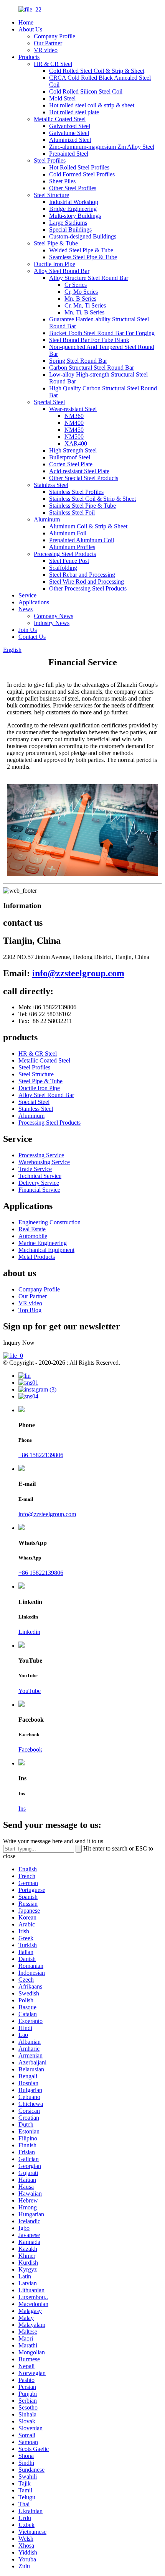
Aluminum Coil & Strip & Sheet (88, 526)
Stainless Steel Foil (72, 512)
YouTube (30, 1691)
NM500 (74, 437)
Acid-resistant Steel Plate (79, 471)
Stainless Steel (51, 485)
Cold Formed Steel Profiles (82, 174)
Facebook (30, 1749)
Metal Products (37, 1257)
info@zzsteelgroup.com (78, 973)
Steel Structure (51, 195)
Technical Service (40, 1176)
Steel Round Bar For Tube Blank (89, 340)
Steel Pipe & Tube (56, 243)
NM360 (74, 416)
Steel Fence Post (69, 561)
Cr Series (76, 285)
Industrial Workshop (74, 202)
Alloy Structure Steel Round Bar (89, 278)
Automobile (33, 1236)
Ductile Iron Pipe (54, 264)
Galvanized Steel (70, 126)
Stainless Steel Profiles (76, 492)
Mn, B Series (80, 299)
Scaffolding (63, 568)
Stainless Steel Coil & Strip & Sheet (92, 499)
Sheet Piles (62, 181)
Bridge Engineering (73, 209)
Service (27, 595)
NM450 (74, 430)
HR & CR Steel (53, 64)
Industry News (52, 623)
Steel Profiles (50, 160)
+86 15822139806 (41, 1455)
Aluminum (47, 519)
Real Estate (32, 1229)
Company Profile (54, 36)
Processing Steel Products (65, 554)
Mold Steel (62, 98)
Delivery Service (39, 1183)
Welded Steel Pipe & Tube (81, 250)
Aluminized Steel (70, 140)
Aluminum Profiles (72, 547)
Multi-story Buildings (75, 216)
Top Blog (30, 1310)
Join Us (28, 630)
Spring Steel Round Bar (78, 361)
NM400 (74, 423)
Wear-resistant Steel (73, 409)
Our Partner (48, 43)
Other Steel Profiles (73, 188)
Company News (54, 616)
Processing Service (41, 1155)
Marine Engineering (43, 1243)
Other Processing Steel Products (88, 588)
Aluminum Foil (68, 533)
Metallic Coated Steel (60, 119)
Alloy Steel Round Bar (62, 271)
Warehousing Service (44, 1162)
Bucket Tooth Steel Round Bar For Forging (102, 333)
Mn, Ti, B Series (84, 312)
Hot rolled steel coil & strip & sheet (92, 105)
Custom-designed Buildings (83, 236)
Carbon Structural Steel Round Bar (92, 368)
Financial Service (39, 1190)
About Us (30, 29)
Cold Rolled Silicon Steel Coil (86, 91)
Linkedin (29, 1632)
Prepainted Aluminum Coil (82, 540)
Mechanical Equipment (46, 1250)
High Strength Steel (73, 450)
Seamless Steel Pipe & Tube (83, 257)
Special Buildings (70, 229)
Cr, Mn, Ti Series (85, 305)
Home (26, 22)
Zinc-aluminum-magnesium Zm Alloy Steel (102, 147)
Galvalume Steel (69, 133)
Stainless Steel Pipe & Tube (82, 506)
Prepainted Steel (69, 154)
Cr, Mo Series (81, 292)
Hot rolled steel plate (74, 112)
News (26, 609)
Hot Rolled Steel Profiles (79, 167)
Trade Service (35, 1169)
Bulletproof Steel (70, 457)
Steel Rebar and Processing (82, 575)
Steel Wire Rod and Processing (87, 581)
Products (29, 57)
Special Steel (49, 402)
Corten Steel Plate (71, 464)
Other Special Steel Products (84, 478)
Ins (22, 1809)
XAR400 (76, 443)
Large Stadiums (68, 223)
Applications (34, 602)
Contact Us (32, 637)
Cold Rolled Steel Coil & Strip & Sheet (97, 71)
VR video (46, 50)
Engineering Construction (49, 1222)
